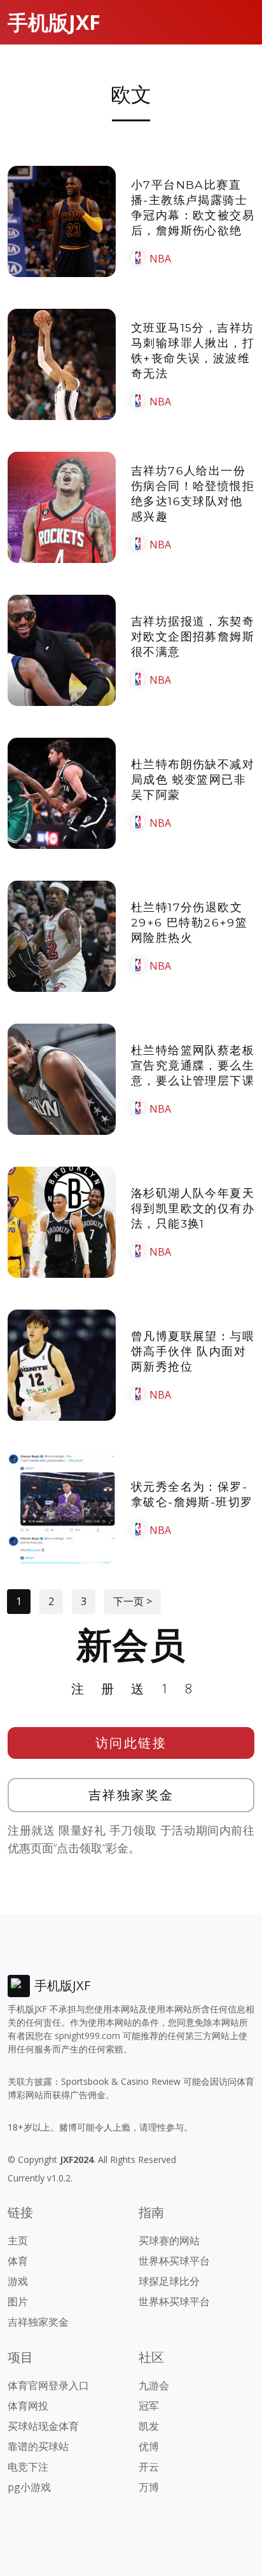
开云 (149, 2467)
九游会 (154, 2385)
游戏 (18, 2281)
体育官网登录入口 (48, 2385)
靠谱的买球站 (38, 2446)
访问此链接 (131, 1743)
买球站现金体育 (43, 2426)
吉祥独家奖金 (131, 1795)
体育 (18, 2261)
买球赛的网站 (169, 2240)
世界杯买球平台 (174, 2261)
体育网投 (28, 2406)
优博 (149, 2446)
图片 (18, 2301)
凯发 (149, 2426)
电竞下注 (28, 2467)
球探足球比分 (169, 2281)
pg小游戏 (29, 2487)
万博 (149, 2487)
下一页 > (133, 1601)
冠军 (149, 2406)
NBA (160, 259)
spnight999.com (87, 2036)
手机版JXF (54, 22)
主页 (18, 2240)
